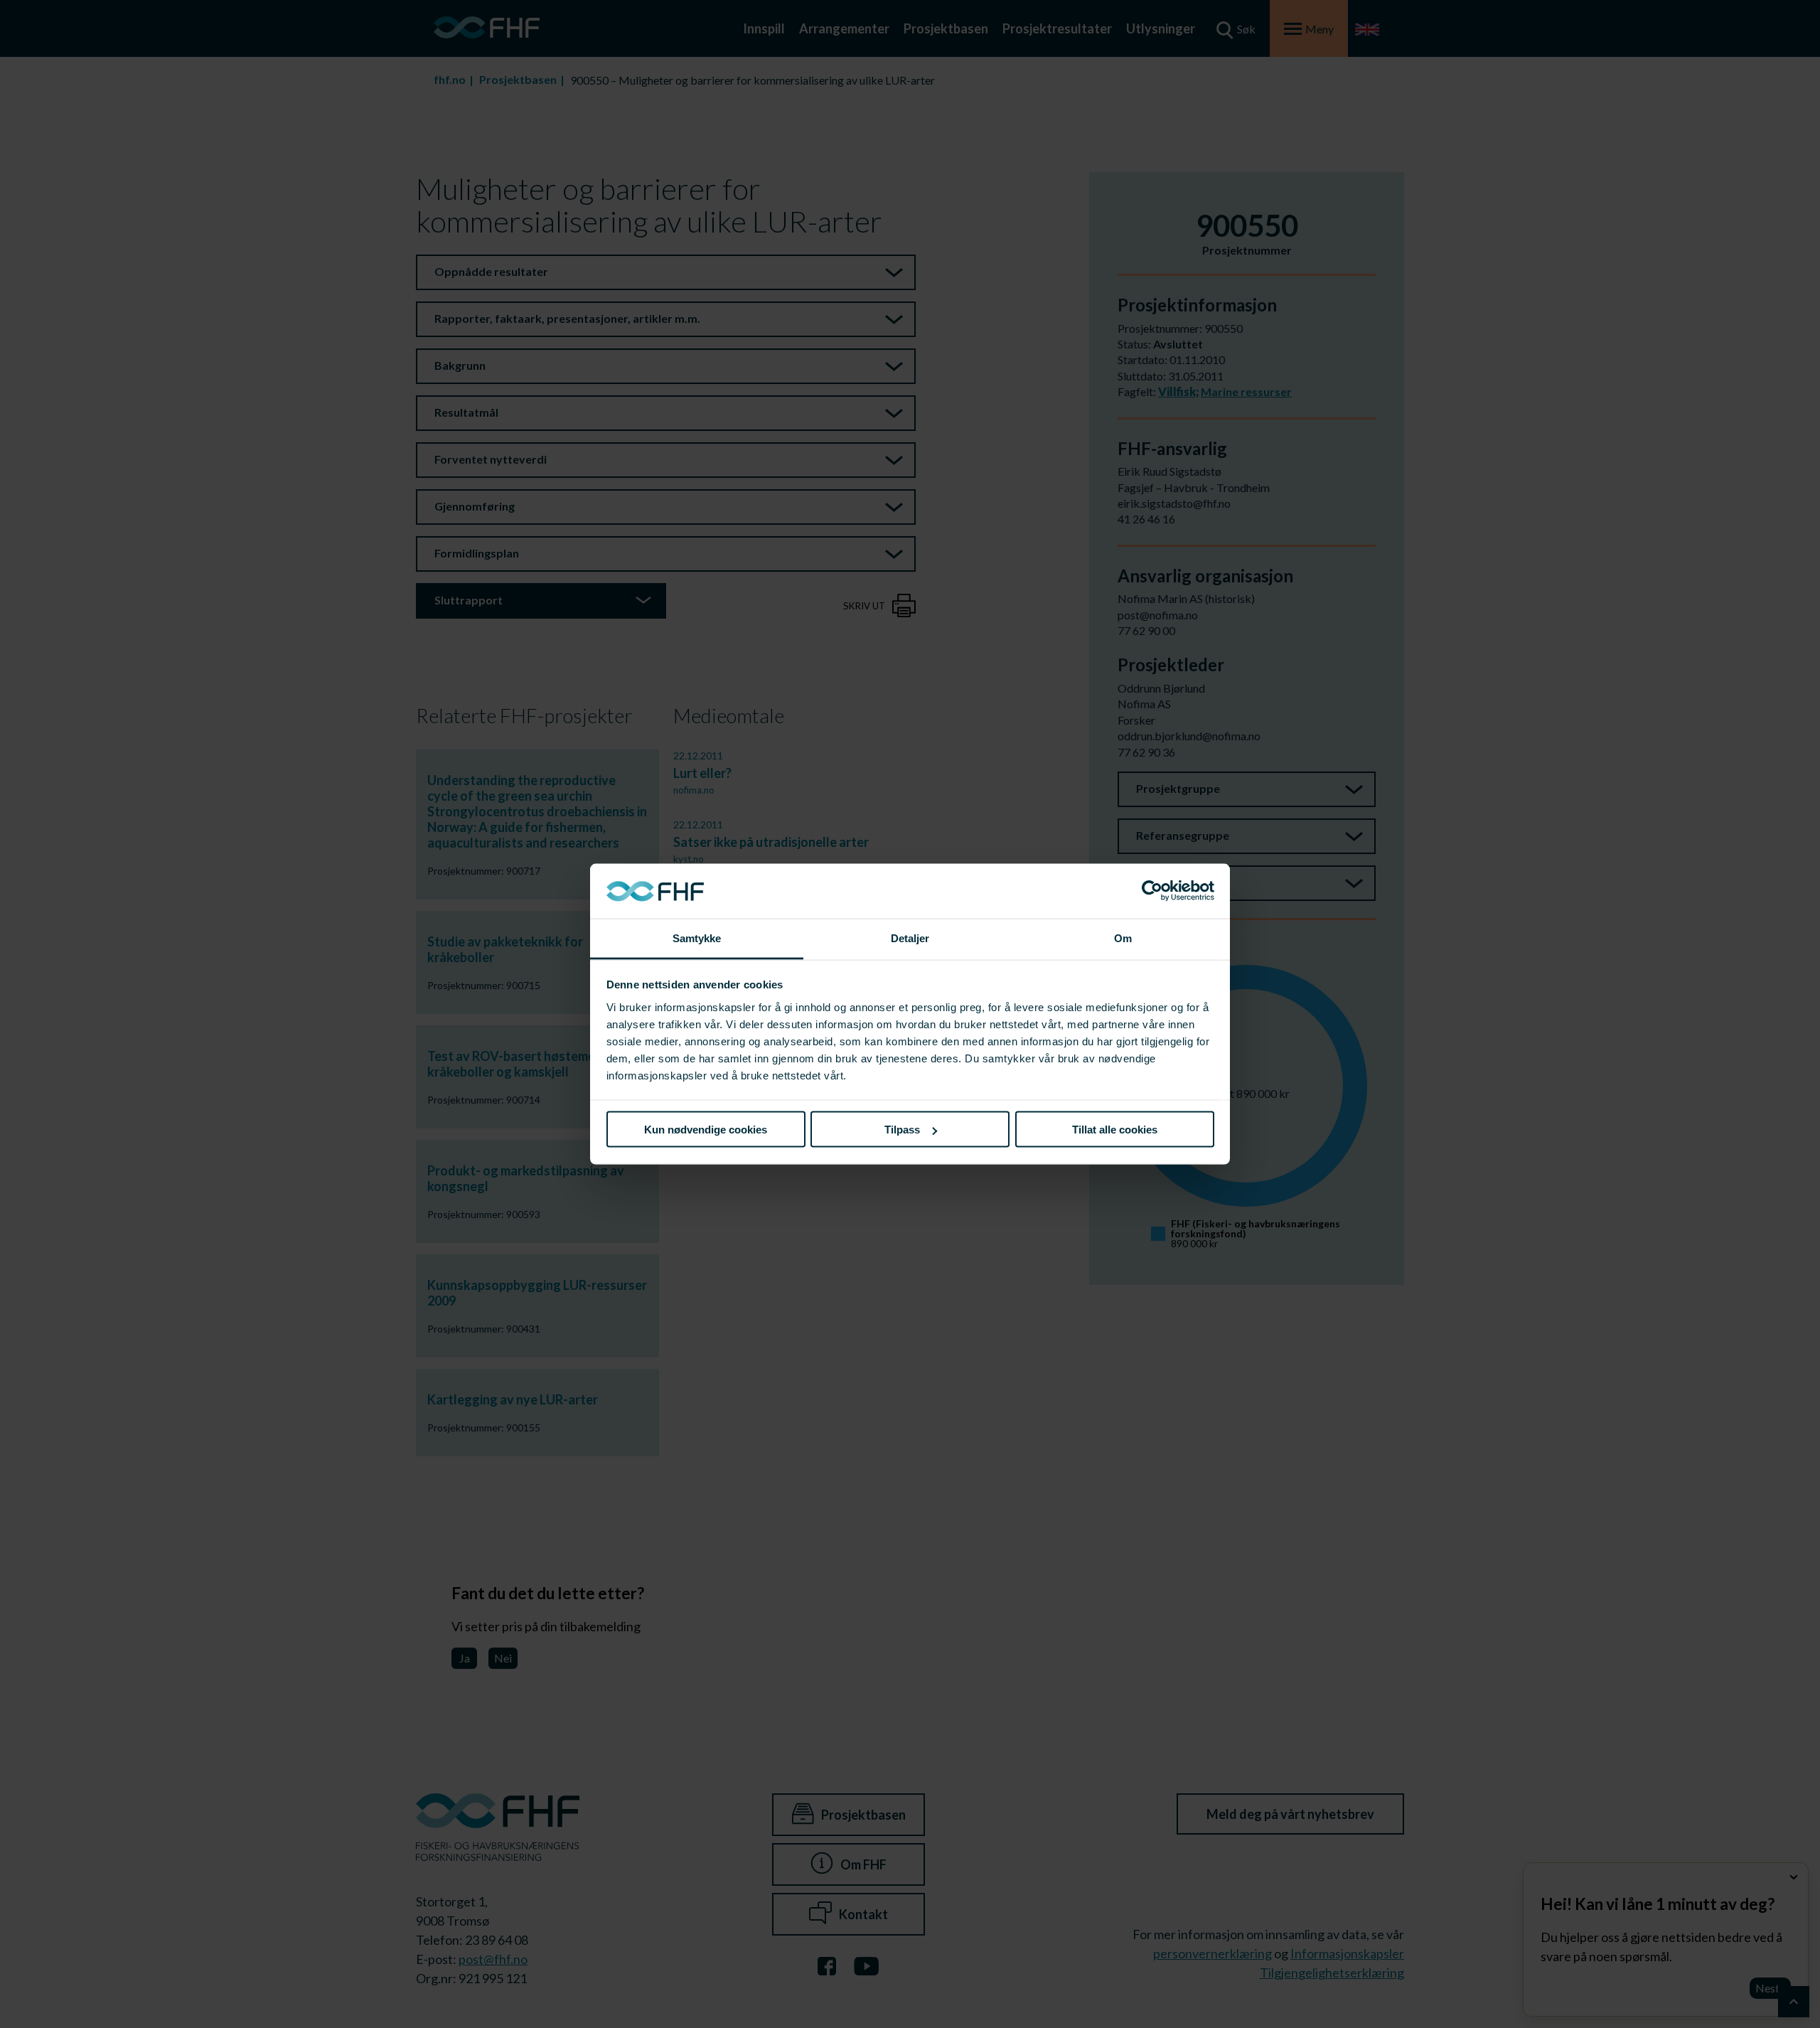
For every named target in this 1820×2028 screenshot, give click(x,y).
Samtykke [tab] (697, 938)
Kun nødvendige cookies (706, 1130)
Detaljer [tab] (910, 938)
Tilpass (902, 1130)
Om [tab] (1123, 938)
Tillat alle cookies (1115, 1130)
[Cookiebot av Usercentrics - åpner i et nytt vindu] (1152, 891)
